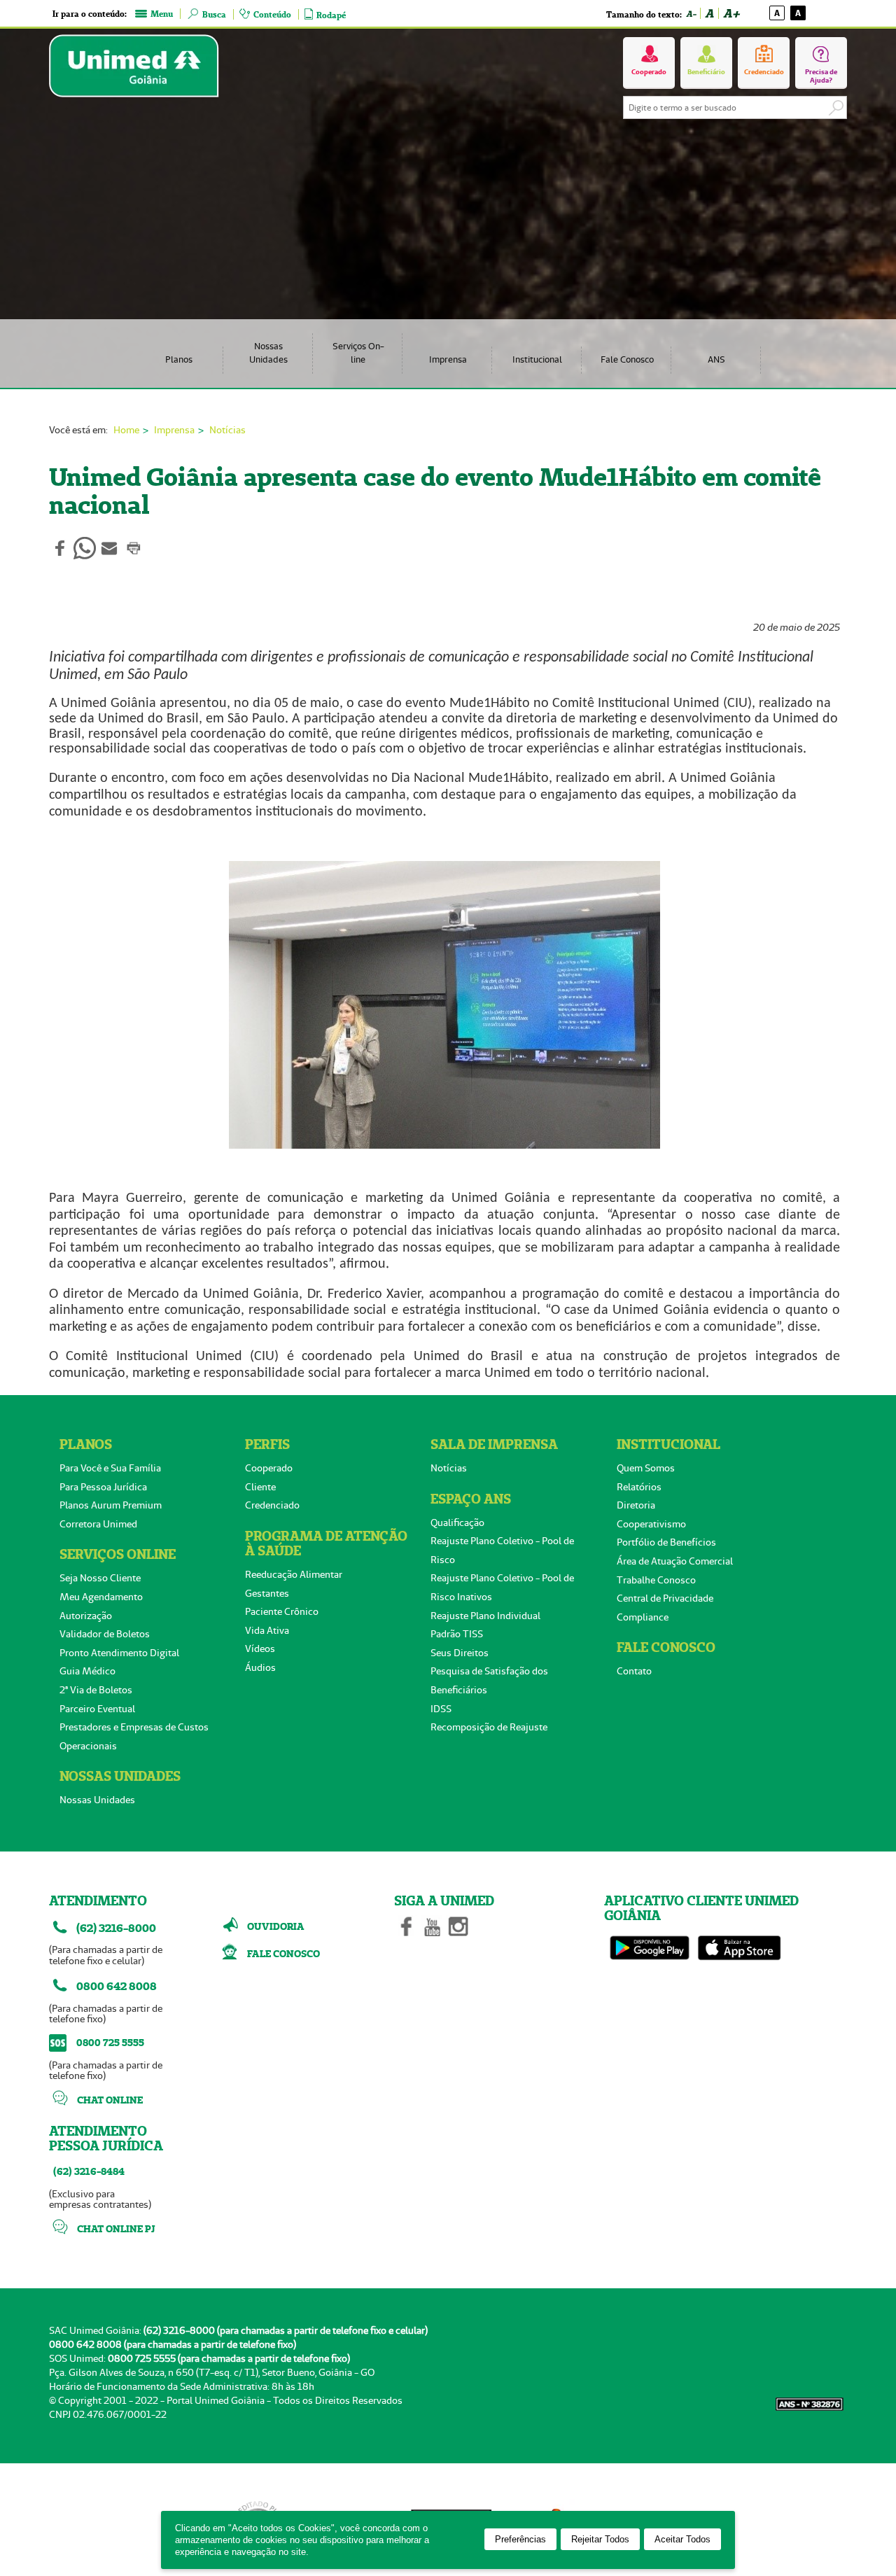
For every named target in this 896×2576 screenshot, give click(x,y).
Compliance (643, 1617)
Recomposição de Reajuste (489, 1727)
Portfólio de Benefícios (666, 1542)
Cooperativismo (651, 1524)
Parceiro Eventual (97, 1709)
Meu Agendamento (101, 1597)
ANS (716, 359)
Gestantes (267, 1593)
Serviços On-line (358, 353)
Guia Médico (87, 1671)
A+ (731, 13)
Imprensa (448, 359)
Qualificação (457, 1522)
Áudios (260, 1667)
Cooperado (269, 1468)
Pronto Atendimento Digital (119, 1653)
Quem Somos (646, 1468)
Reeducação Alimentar (294, 1574)
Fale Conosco (627, 359)
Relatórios (639, 1487)
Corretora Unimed (98, 1524)
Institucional (537, 359)
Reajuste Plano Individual (485, 1616)
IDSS (441, 1709)
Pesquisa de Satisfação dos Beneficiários (489, 1680)
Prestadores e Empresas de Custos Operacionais (134, 1736)
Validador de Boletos (105, 1634)
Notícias (227, 430)
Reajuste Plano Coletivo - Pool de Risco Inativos (502, 1587)
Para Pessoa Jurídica (103, 1487)
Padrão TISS (457, 1634)
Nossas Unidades (268, 353)
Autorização (86, 1616)
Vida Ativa (267, 1630)
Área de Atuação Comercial (675, 1561)
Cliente (260, 1487)
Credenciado (272, 1505)
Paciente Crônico (282, 1611)
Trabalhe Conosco (656, 1580)
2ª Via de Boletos (96, 1690)
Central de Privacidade (665, 1598)
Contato (634, 1671)
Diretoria (636, 1505)
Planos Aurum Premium (111, 1505)
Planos (179, 359)
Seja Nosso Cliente (100, 1578)
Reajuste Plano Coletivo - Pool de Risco (502, 1550)
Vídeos (260, 1648)
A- (691, 14)
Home (126, 430)
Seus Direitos (460, 1653)
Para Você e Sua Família (110, 1468)
